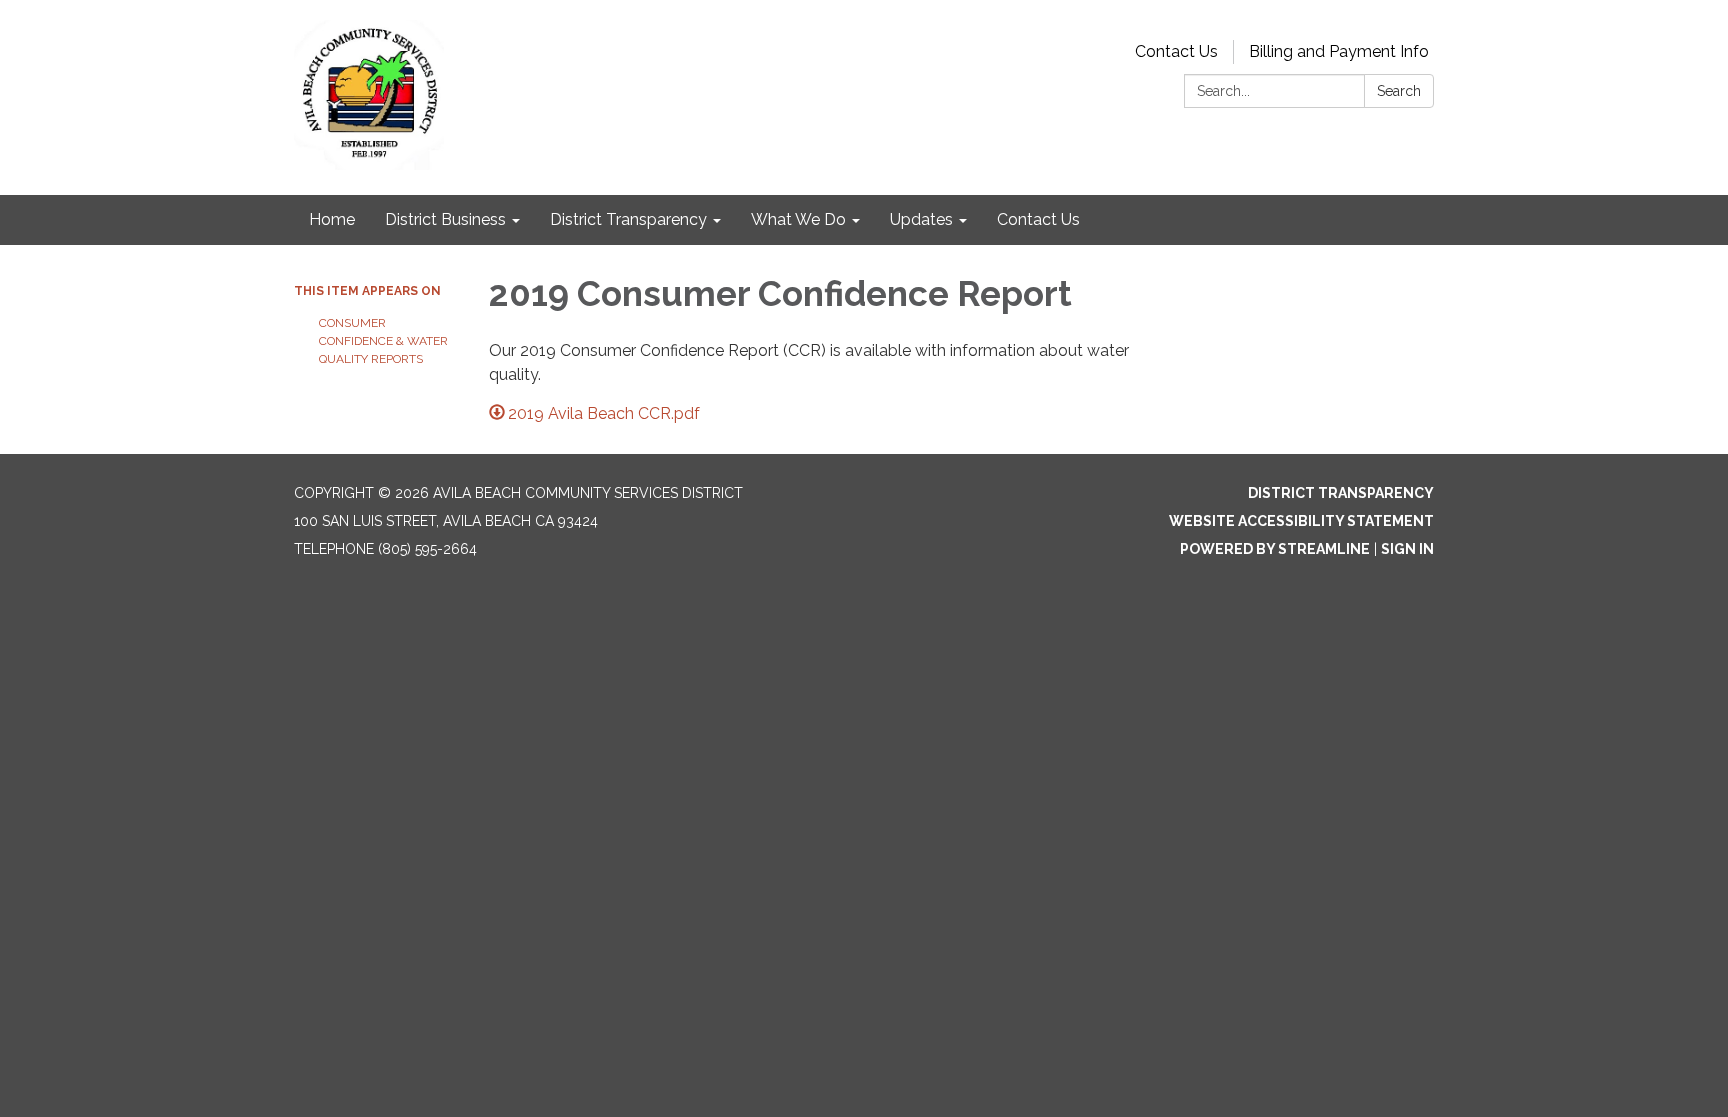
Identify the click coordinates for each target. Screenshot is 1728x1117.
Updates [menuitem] (921, 219)
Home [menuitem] (332, 219)
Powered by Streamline (1275, 549)
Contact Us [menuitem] (1038, 219)
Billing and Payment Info (1339, 51)
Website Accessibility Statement (1301, 521)
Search (1399, 91)
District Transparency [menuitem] (628, 219)
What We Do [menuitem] (798, 219)
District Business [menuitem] (445, 219)
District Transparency (1341, 493)
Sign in (1407, 549)
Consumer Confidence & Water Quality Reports (383, 341)
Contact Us (1176, 51)
